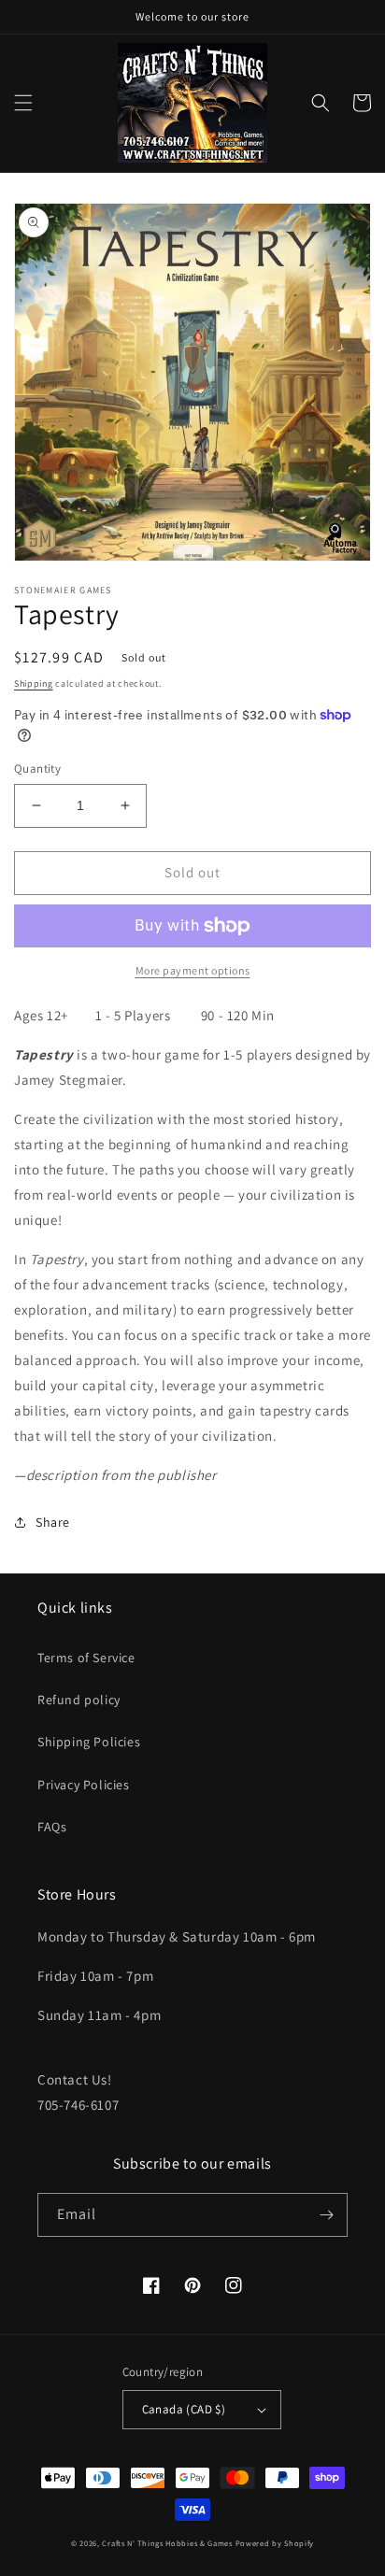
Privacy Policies (84, 1785)
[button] (23, 103)
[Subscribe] (326, 2215)
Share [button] (53, 1522)
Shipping (34, 683)
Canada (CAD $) (184, 2409)
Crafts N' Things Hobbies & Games (168, 2543)
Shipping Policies (89, 1742)
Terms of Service (86, 1658)
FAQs (52, 1827)
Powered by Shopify (275, 2543)
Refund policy (79, 1700)
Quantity (37, 769)
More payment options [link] (193, 970)
